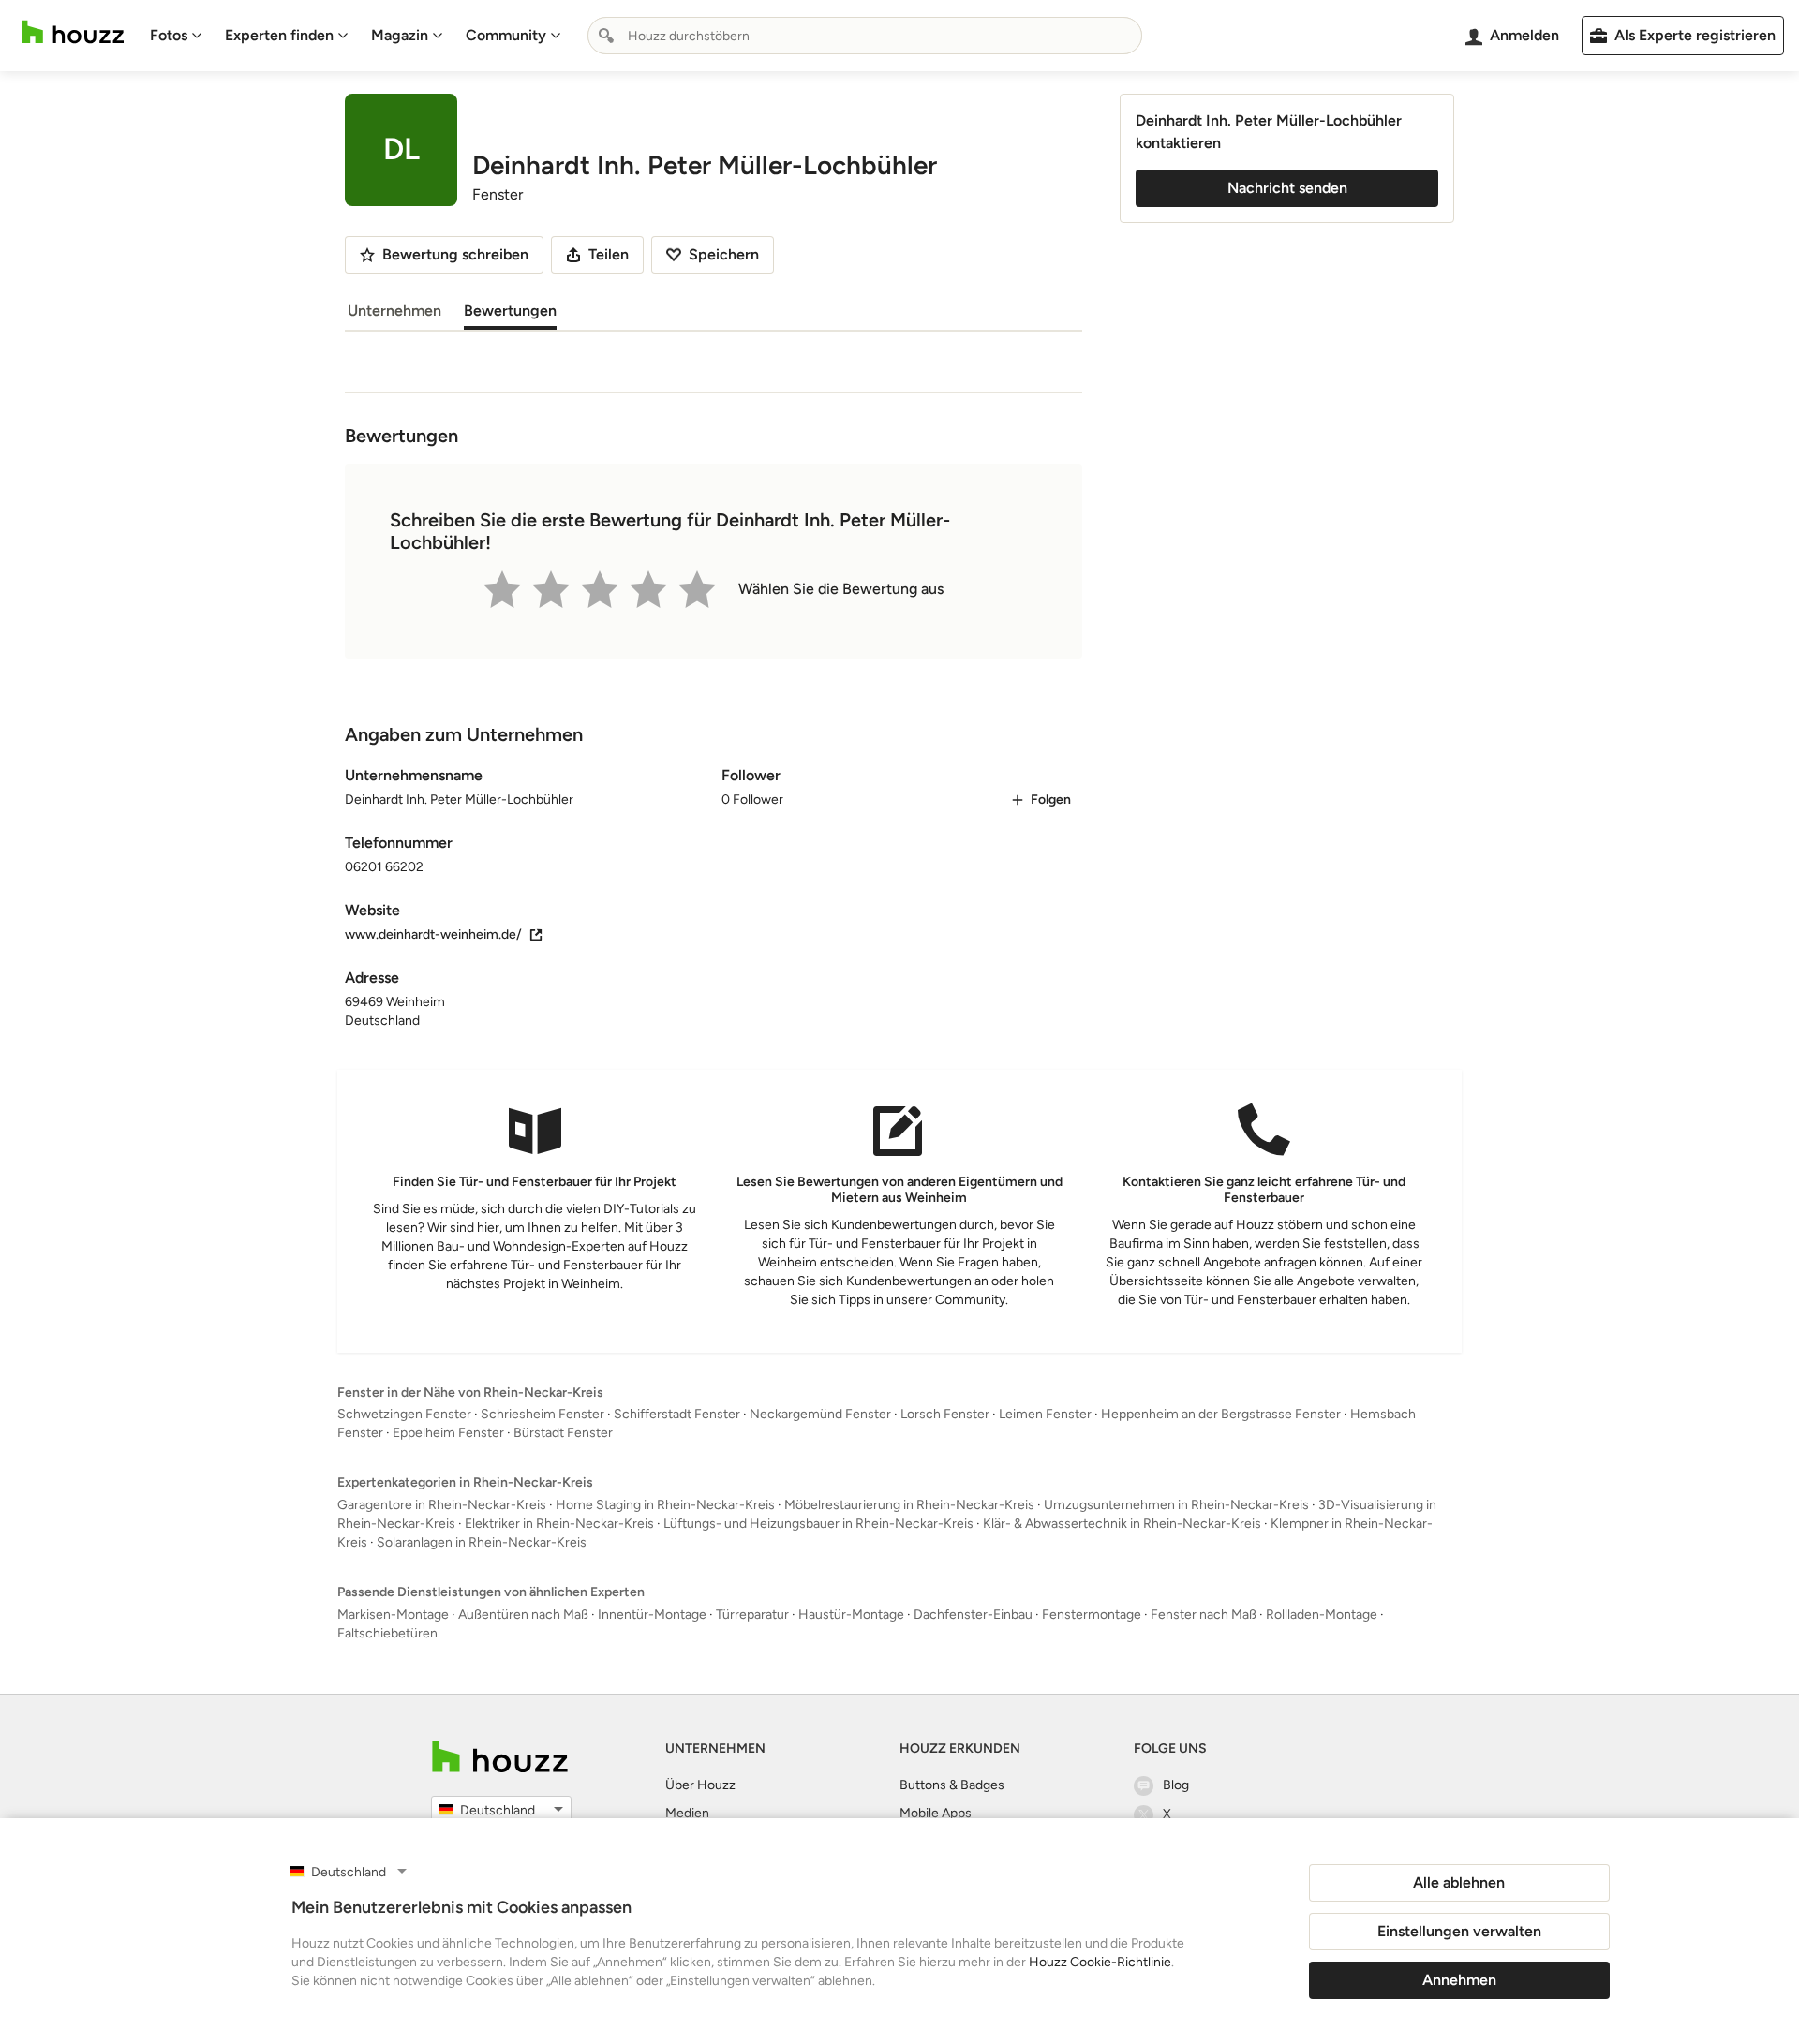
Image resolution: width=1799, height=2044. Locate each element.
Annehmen (1459, 1980)
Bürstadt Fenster (563, 1433)
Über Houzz (700, 1785)
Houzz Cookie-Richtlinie (1100, 1962)
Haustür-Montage (851, 1614)
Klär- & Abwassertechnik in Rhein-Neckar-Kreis (1122, 1524)
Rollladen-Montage (1322, 1614)
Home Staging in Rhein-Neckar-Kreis (665, 1505)
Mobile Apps (936, 1813)
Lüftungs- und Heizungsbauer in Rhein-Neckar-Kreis (818, 1524)
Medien (687, 1813)
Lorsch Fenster (945, 1414)
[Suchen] (606, 36)
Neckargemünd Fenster (820, 1414)
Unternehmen (394, 311)
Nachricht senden (1287, 188)
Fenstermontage (1092, 1614)
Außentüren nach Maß (523, 1614)
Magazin (400, 35)
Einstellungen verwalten (1459, 1931)
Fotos (169, 35)
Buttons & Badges (952, 1785)
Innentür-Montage (652, 1614)
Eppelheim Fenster (448, 1433)
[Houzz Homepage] (73, 32)
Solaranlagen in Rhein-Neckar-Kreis (482, 1542)
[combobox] (865, 36)
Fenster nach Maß (1204, 1614)
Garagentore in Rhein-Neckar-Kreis (442, 1505)
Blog (1176, 1785)
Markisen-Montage (393, 1614)
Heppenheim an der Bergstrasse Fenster (1221, 1414)
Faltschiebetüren (387, 1633)
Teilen (609, 254)
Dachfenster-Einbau (973, 1614)
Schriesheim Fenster (543, 1414)
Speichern (724, 254)
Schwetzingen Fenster (404, 1414)
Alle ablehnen (1459, 1882)
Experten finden (279, 35)
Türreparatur (752, 1614)
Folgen (1051, 800)
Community (506, 35)
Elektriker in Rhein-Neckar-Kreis (559, 1524)
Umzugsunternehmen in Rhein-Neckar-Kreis (1176, 1505)
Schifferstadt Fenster (677, 1414)
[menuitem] (176, 36)
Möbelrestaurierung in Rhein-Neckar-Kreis (909, 1505)
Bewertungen (510, 311)
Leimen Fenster (1045, 1414)
